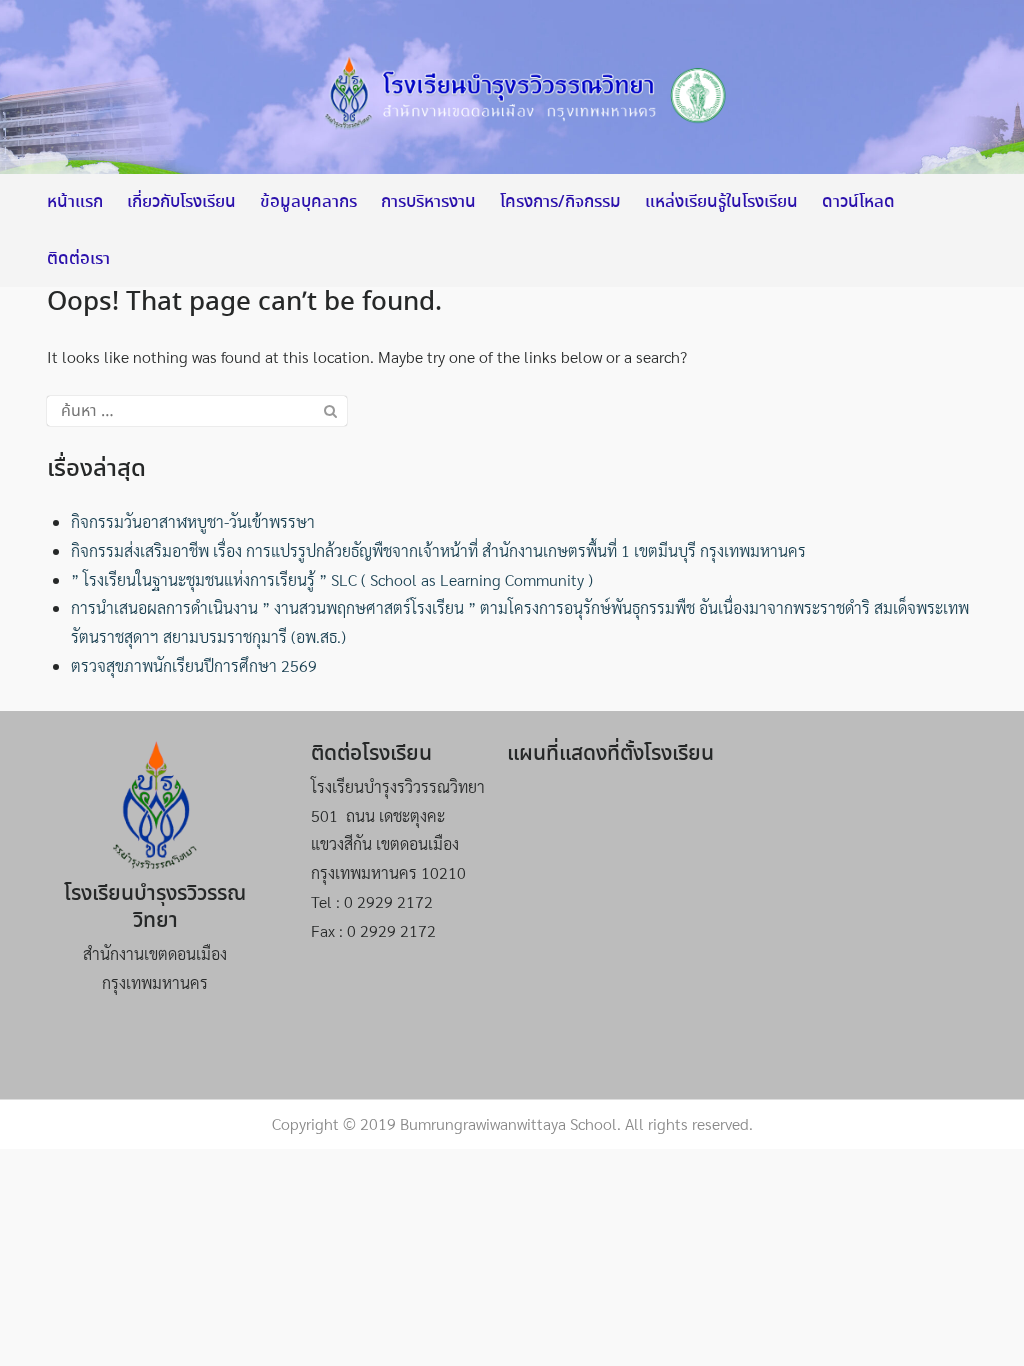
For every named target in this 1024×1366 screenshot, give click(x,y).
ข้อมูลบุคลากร (308, 202)
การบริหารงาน (428, 202)
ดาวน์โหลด (858, 202)
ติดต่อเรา (78, 259)
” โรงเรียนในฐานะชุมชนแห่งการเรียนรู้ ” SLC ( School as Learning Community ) (332, 579)
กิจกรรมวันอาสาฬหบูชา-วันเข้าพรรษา (193, 521)
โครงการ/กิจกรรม (560, 202)
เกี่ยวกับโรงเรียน (181, 202)
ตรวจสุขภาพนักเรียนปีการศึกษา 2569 (194, 665)
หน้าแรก (75, 202)
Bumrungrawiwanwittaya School (508, 1123)
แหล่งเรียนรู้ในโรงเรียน (721, 202)
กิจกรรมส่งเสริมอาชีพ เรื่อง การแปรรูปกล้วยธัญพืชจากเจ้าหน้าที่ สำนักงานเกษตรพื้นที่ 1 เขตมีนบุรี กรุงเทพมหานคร (438, 550)
